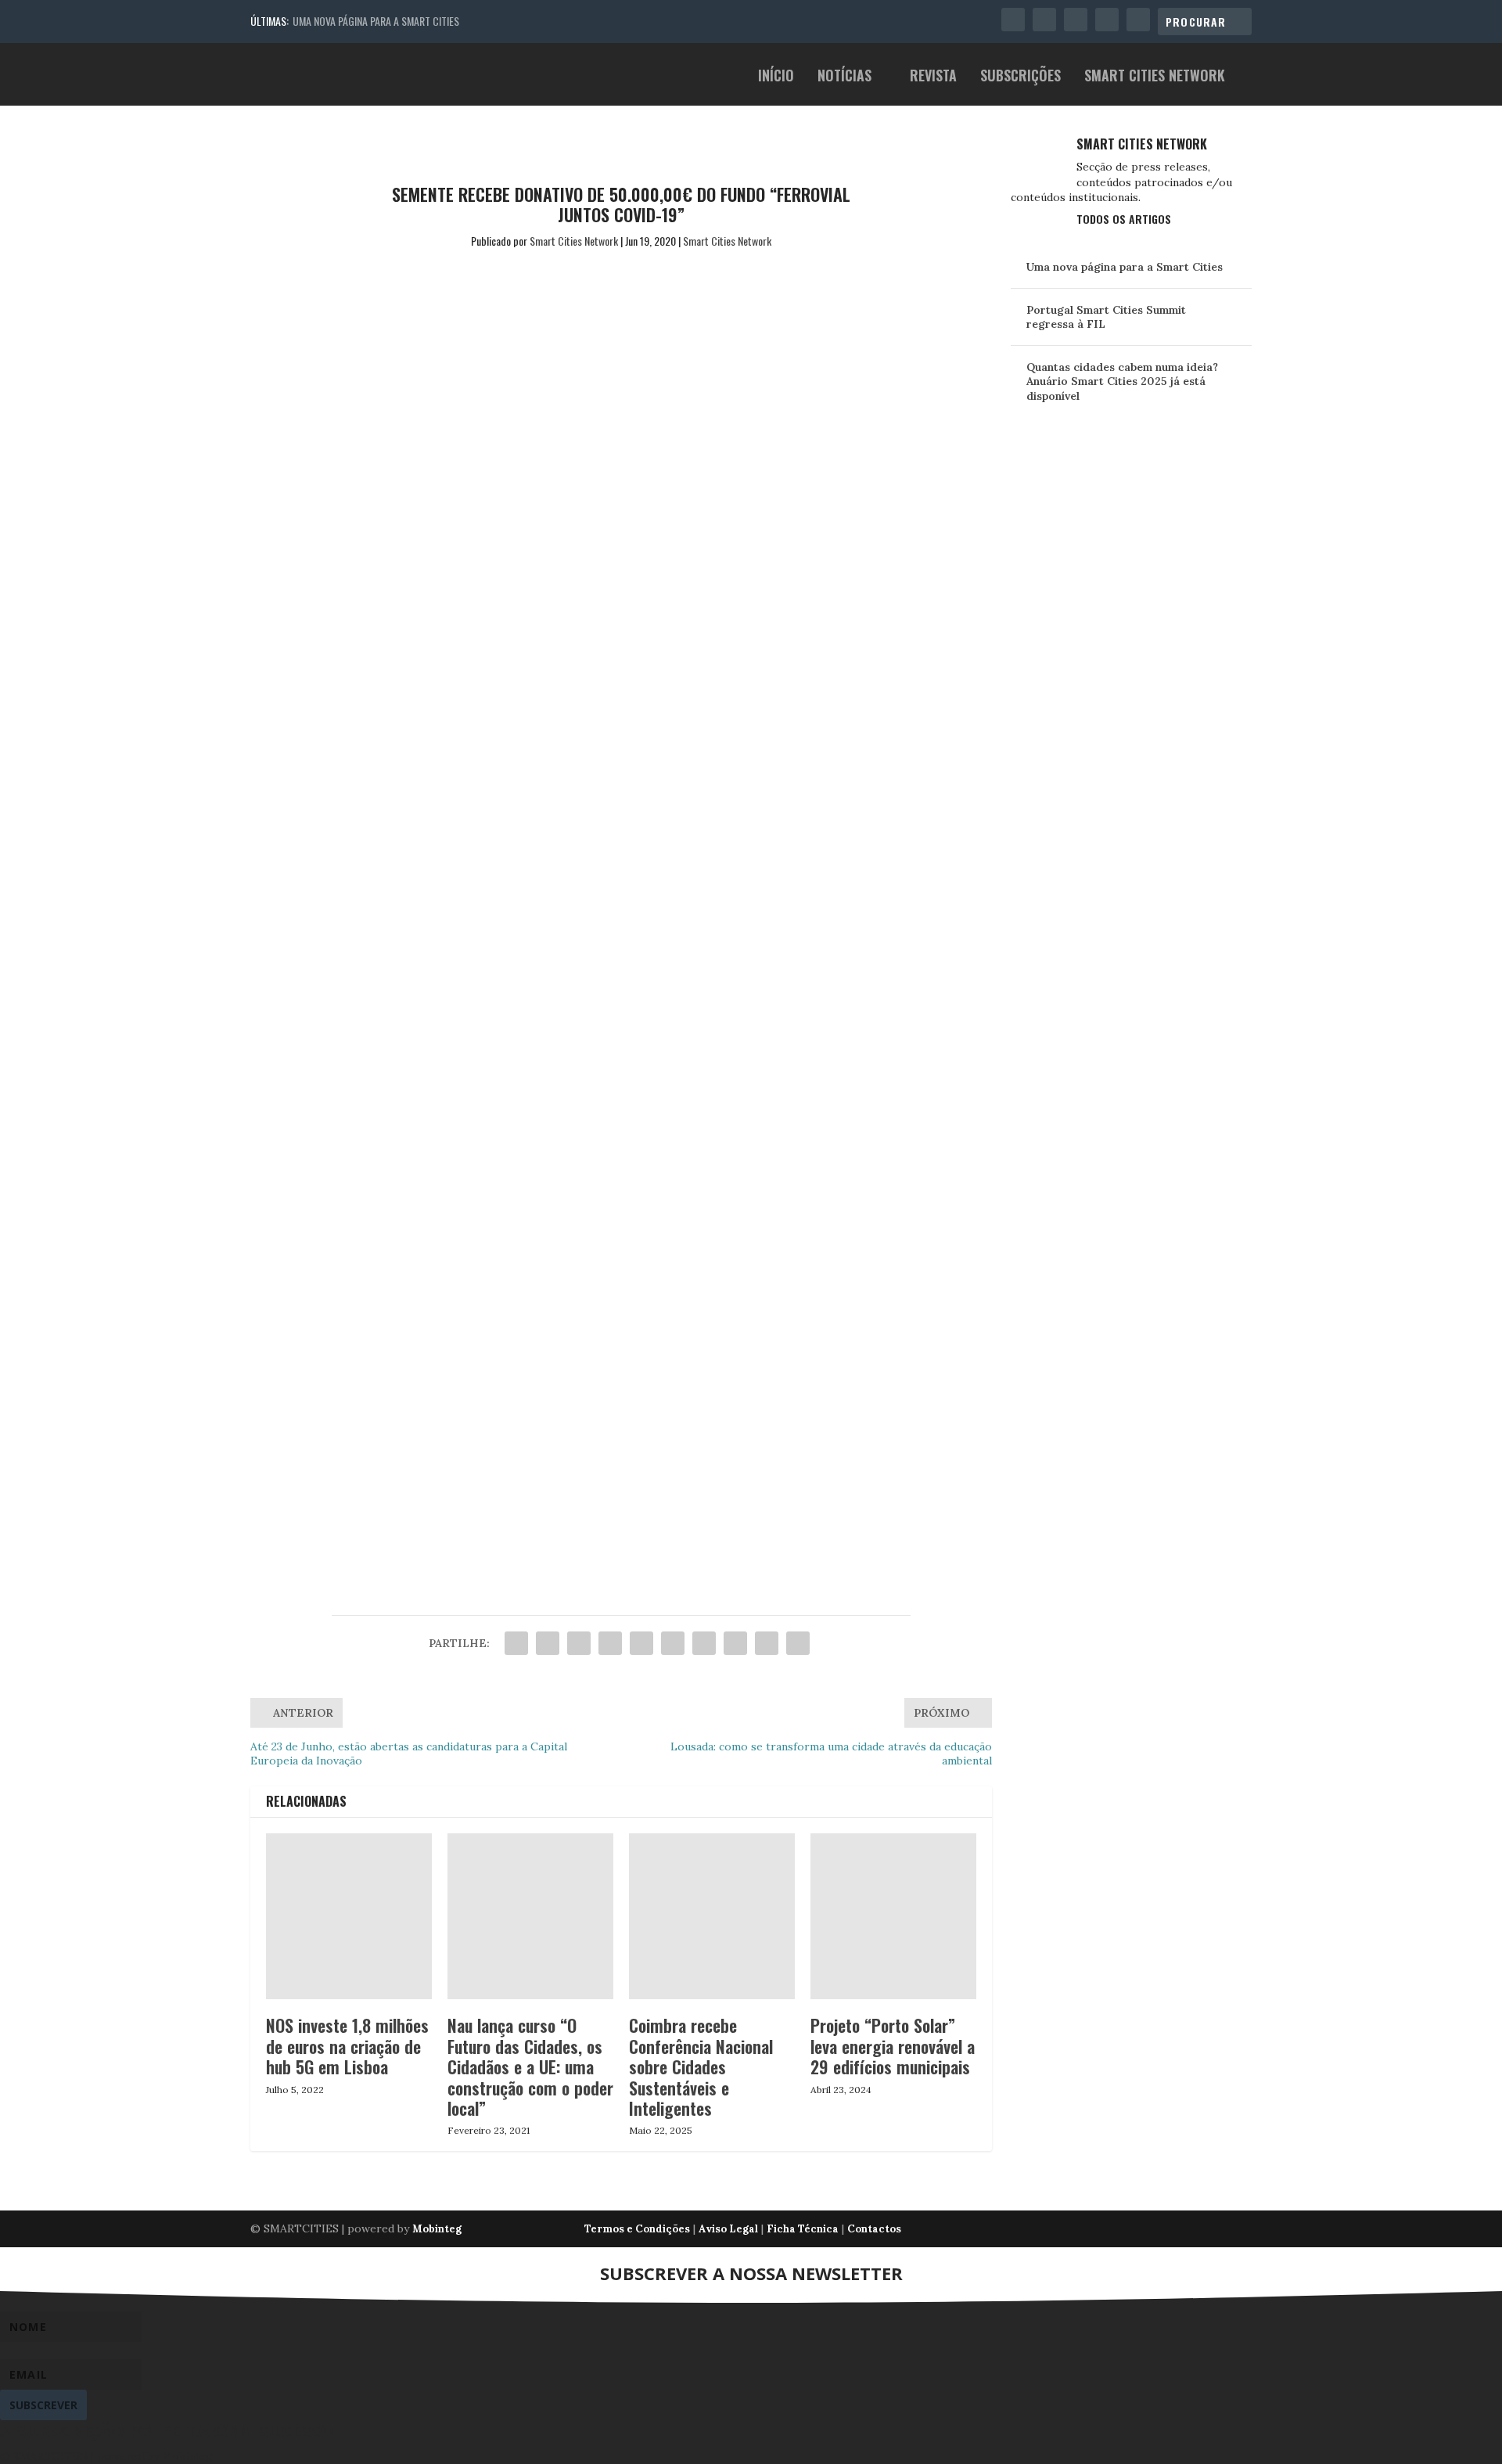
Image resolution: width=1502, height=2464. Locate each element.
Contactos (874, 2229)
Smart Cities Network (1155, 77)
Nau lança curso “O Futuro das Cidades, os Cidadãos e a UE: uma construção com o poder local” (530, 2067)
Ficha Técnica (803, 2229)
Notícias (844, 77)
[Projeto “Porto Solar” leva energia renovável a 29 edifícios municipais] (893, 1916)
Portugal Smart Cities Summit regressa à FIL (1106, 317)
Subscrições (1020, 77)
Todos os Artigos (1124, 219)
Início (776, 77)
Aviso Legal (728, 2229)
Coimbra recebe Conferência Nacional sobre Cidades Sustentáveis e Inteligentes (701, 2067)
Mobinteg (437, 2229)
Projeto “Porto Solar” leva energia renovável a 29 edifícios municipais (893, 2046)
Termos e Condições (637, 2229)
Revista (933, 77)
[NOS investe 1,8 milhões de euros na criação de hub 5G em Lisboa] (349, 1916)
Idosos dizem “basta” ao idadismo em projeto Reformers (560, 1500)
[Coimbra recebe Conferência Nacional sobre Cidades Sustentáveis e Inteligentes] (712, 1916)
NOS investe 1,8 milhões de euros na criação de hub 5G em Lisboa (347, 2046)
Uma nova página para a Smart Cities (376, 21)
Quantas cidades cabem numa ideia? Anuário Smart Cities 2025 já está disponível (1122, 381)
